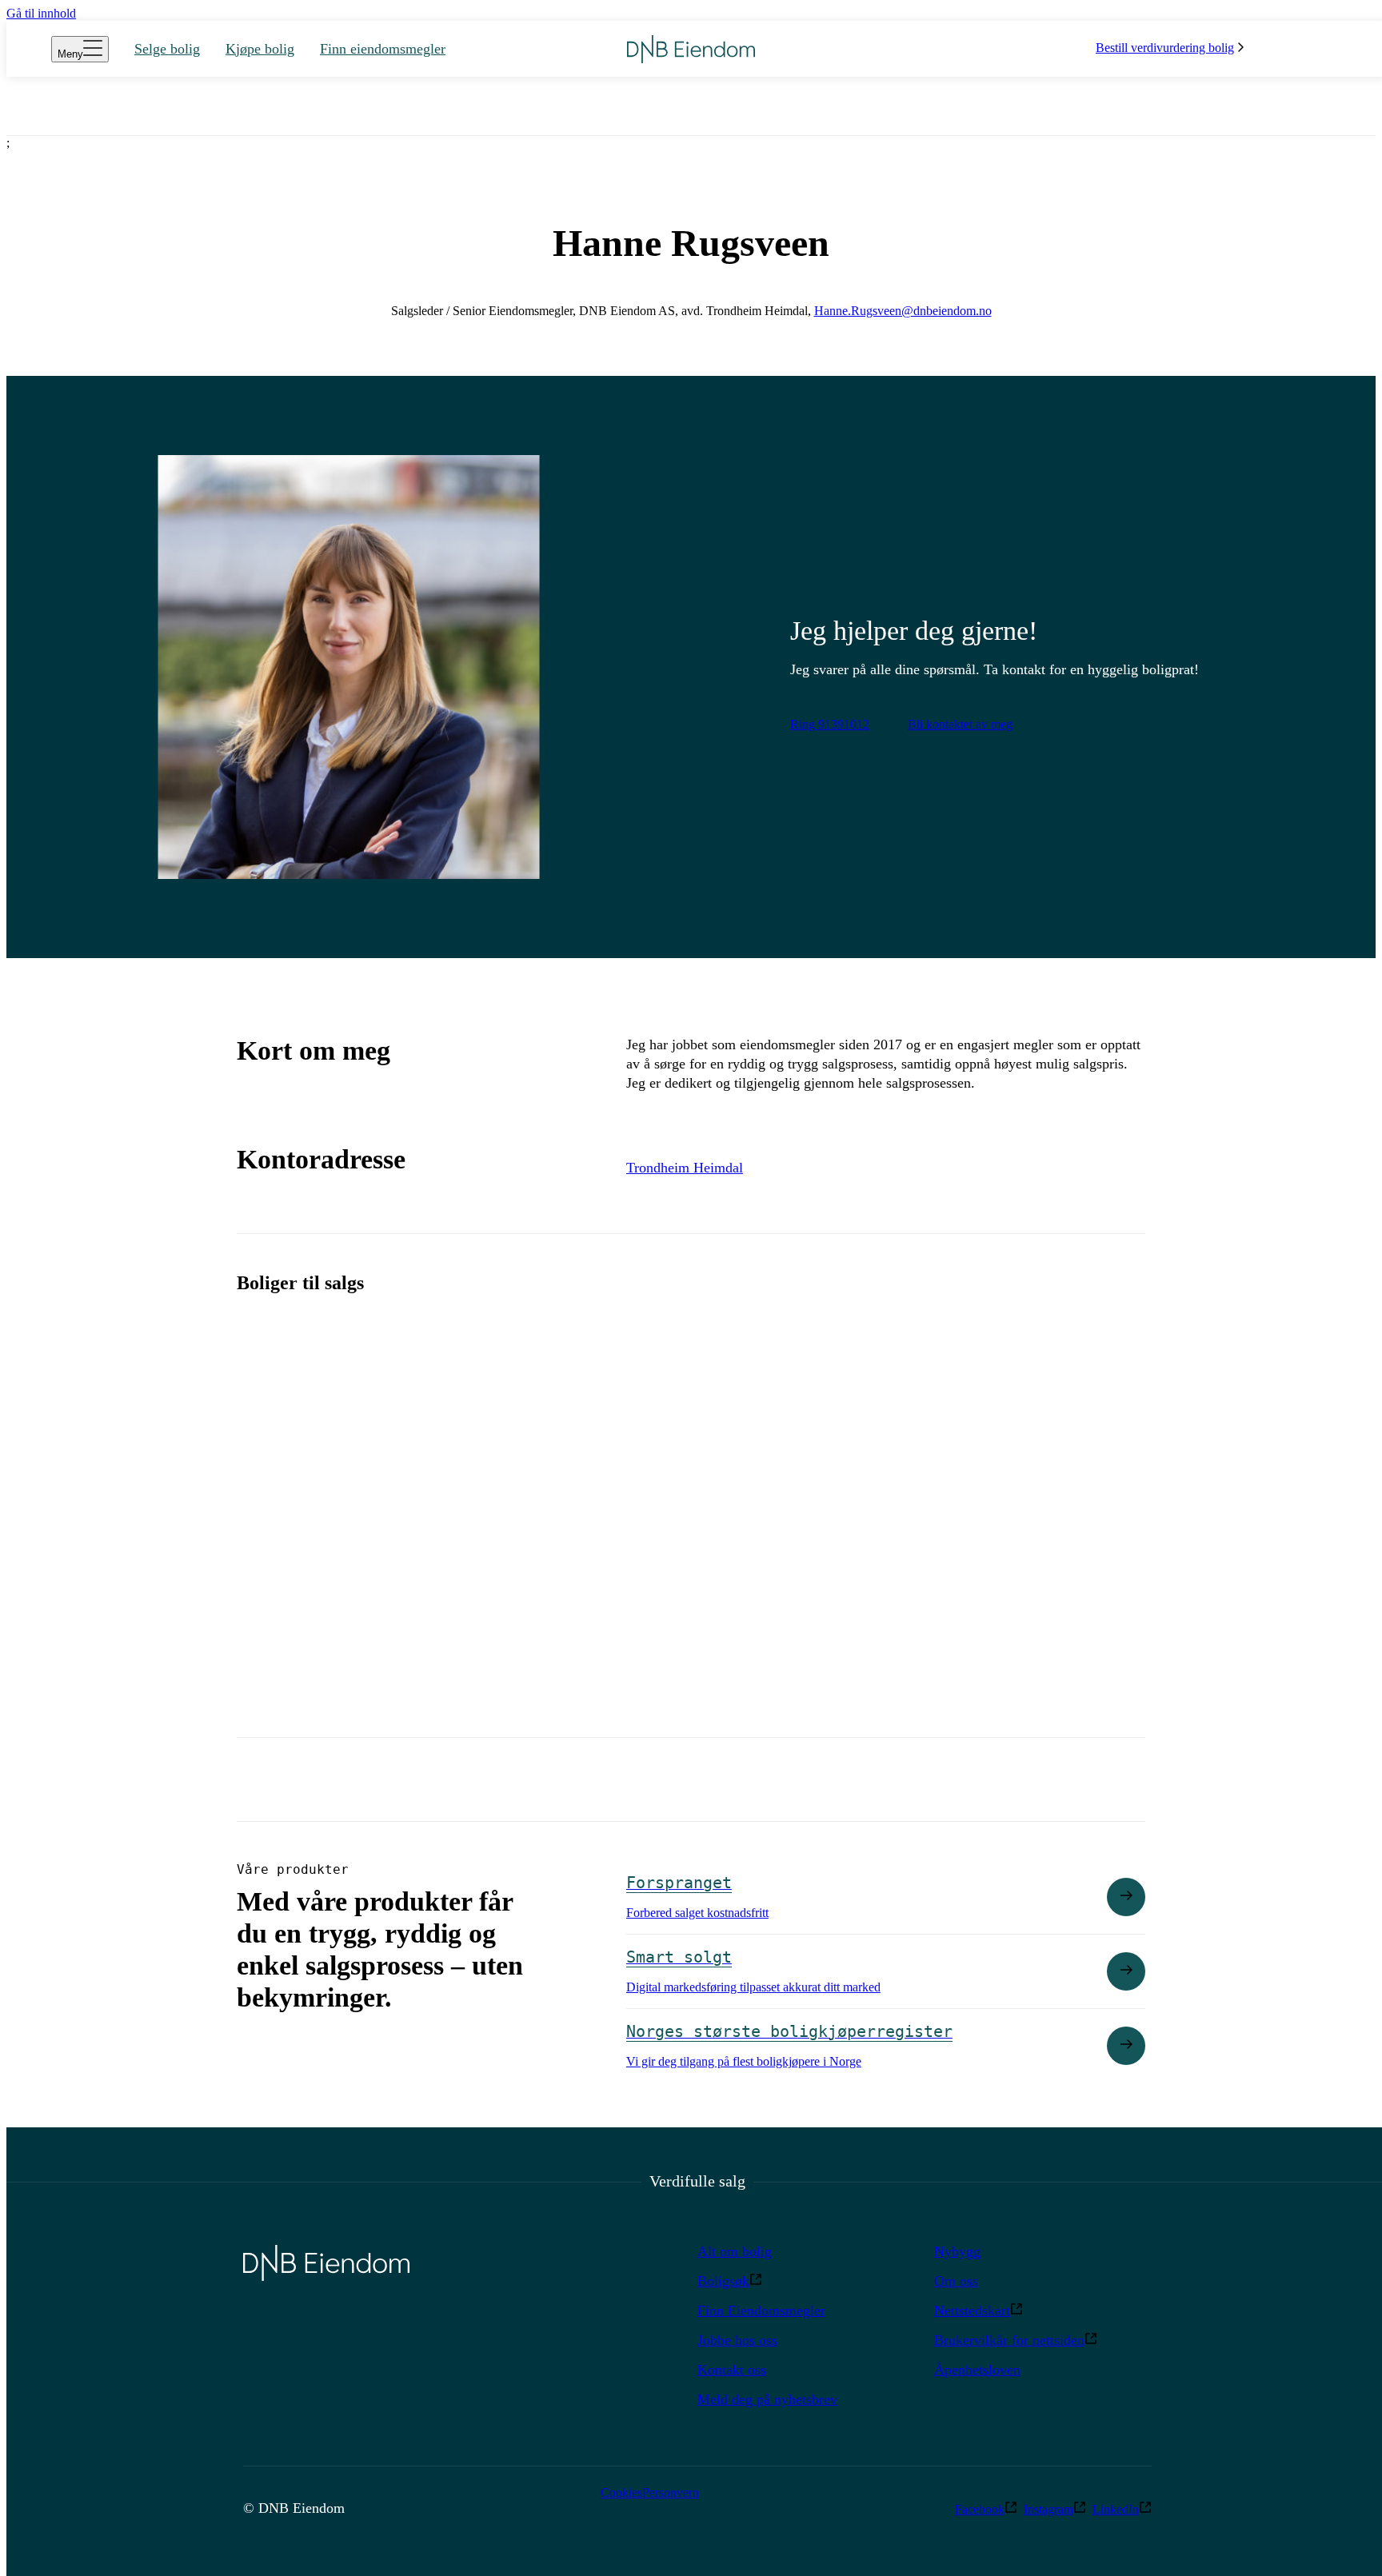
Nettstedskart (972, 2310)
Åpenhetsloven (977, 2370)
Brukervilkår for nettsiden (1009, 2340)
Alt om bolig (735, 2251)
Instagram (1048, 2509)
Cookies (621, 2492)
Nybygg (957, 2251)
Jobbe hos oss (737, 2340)
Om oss (956, 2281)
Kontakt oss (732, 2370)
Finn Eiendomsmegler (761, 2310)
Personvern (671, 2492)
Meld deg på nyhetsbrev (767, 2399)
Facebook (980, 2509)
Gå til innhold (41, 13)
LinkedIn (1116, 2509)
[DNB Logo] (691, 49)
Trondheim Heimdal (685, 1168)
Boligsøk (723, 2281)
